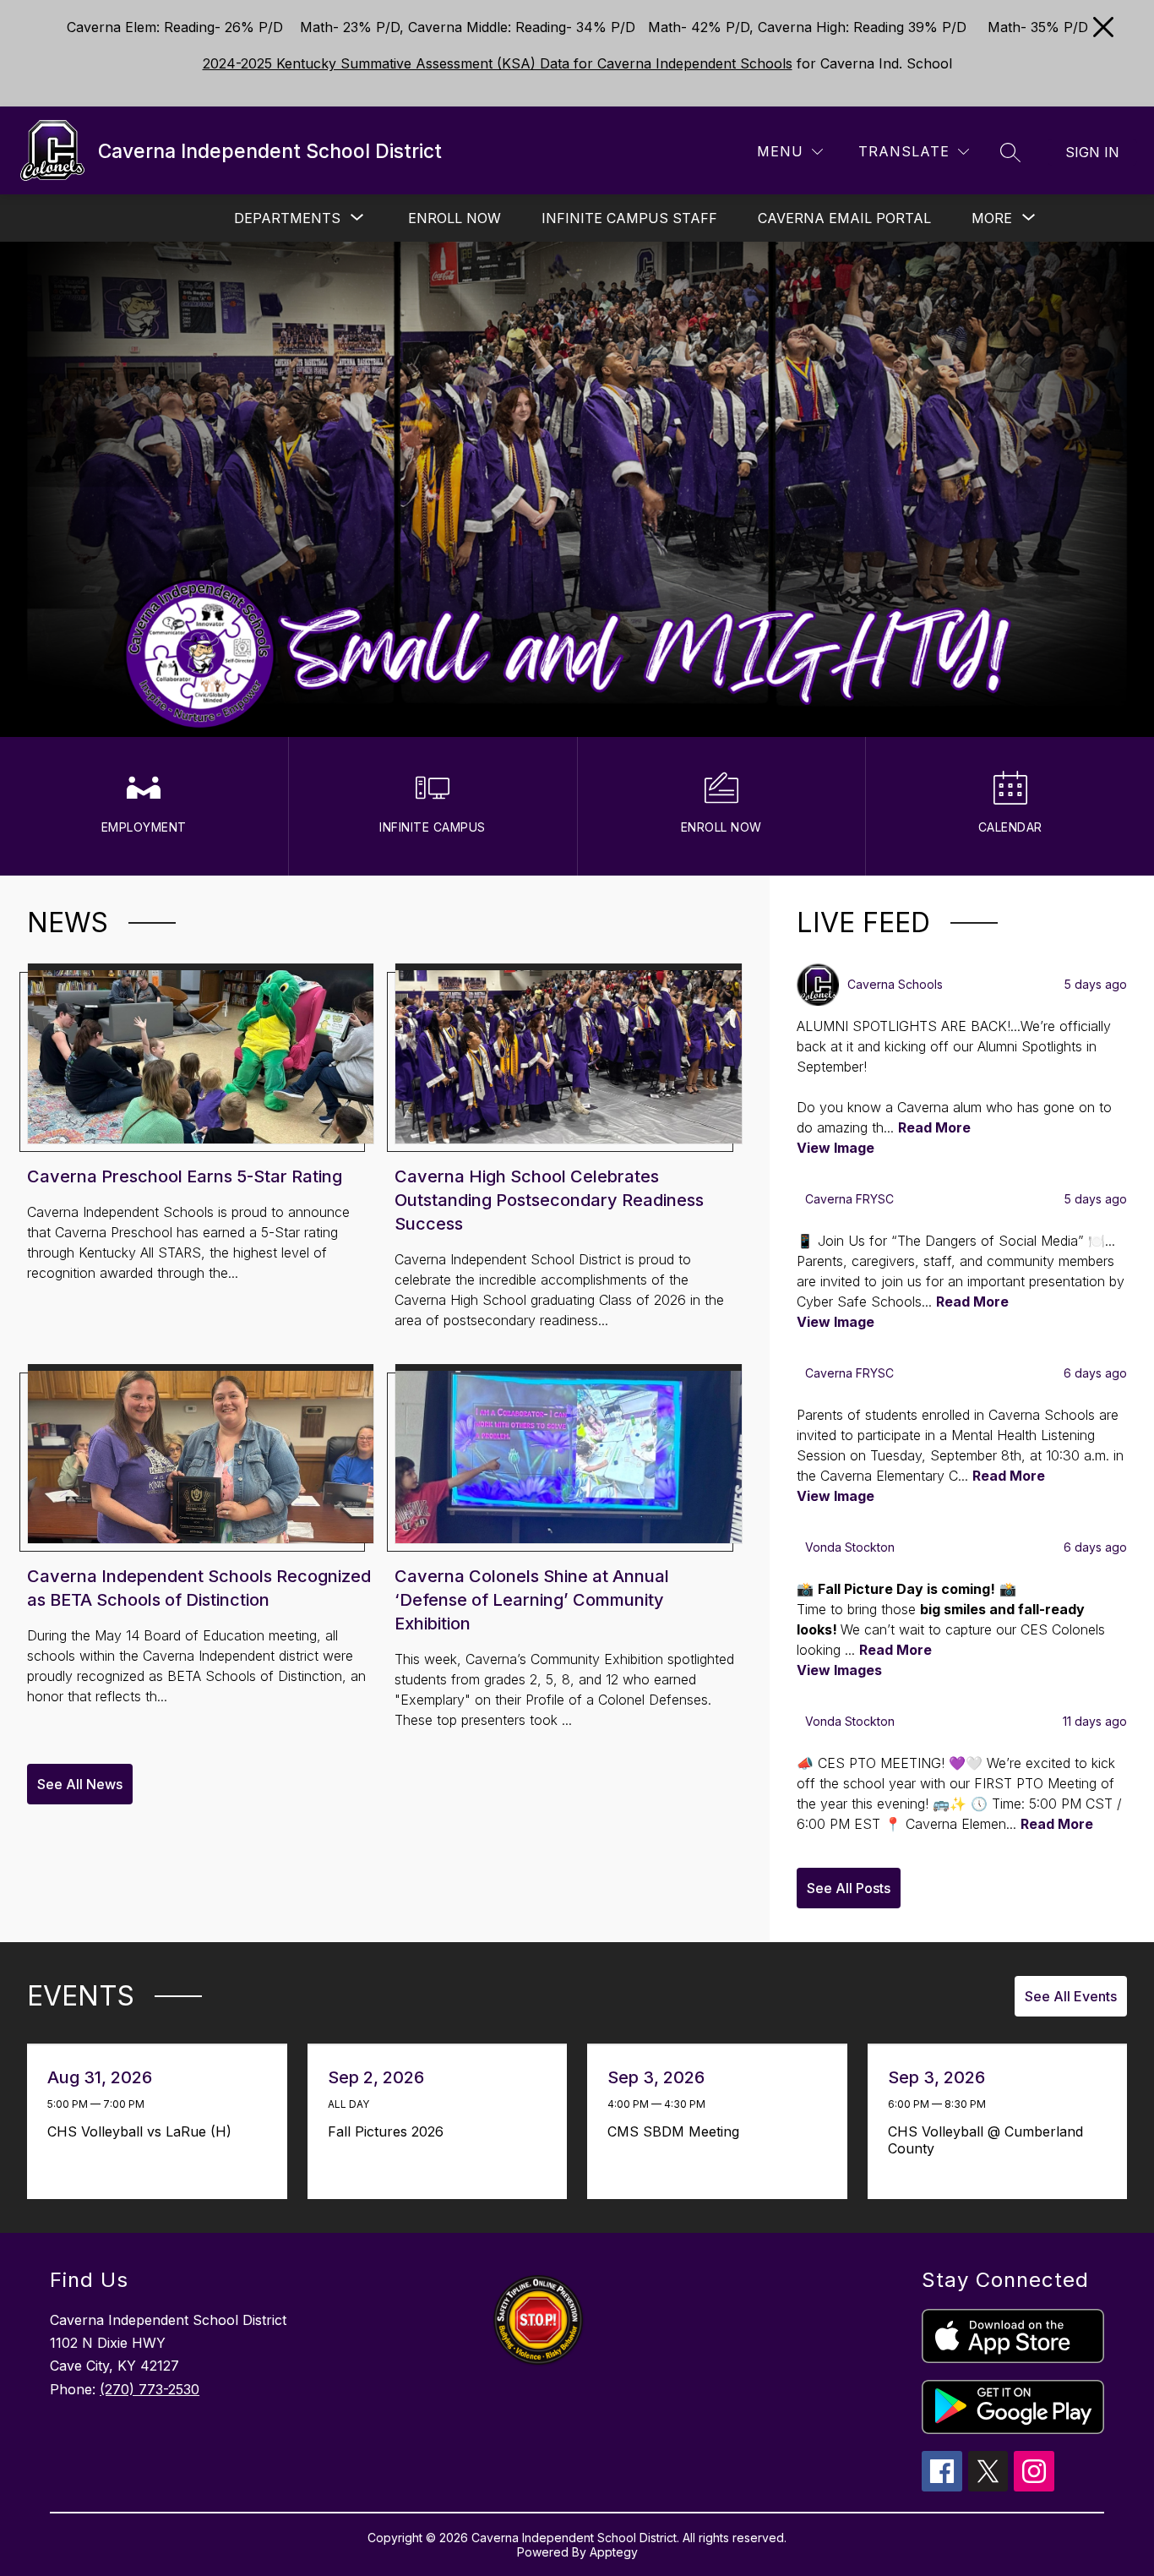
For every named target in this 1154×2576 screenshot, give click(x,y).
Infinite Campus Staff (629, 218)
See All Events (1071, 1996)
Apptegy (614, 2552)
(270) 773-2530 (150, 2389)
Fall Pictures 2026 (390, 2131)
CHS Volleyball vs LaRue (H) (144, 2131)
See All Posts (849, 1888)
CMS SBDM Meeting (678, 2131)
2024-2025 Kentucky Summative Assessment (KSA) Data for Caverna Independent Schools (498, 63)
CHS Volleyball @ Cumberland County (985, 2140)
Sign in (1092, 152)
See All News (80, 1784)
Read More (934, 1127)
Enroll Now (455, 218)
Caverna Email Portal (844, 218)
